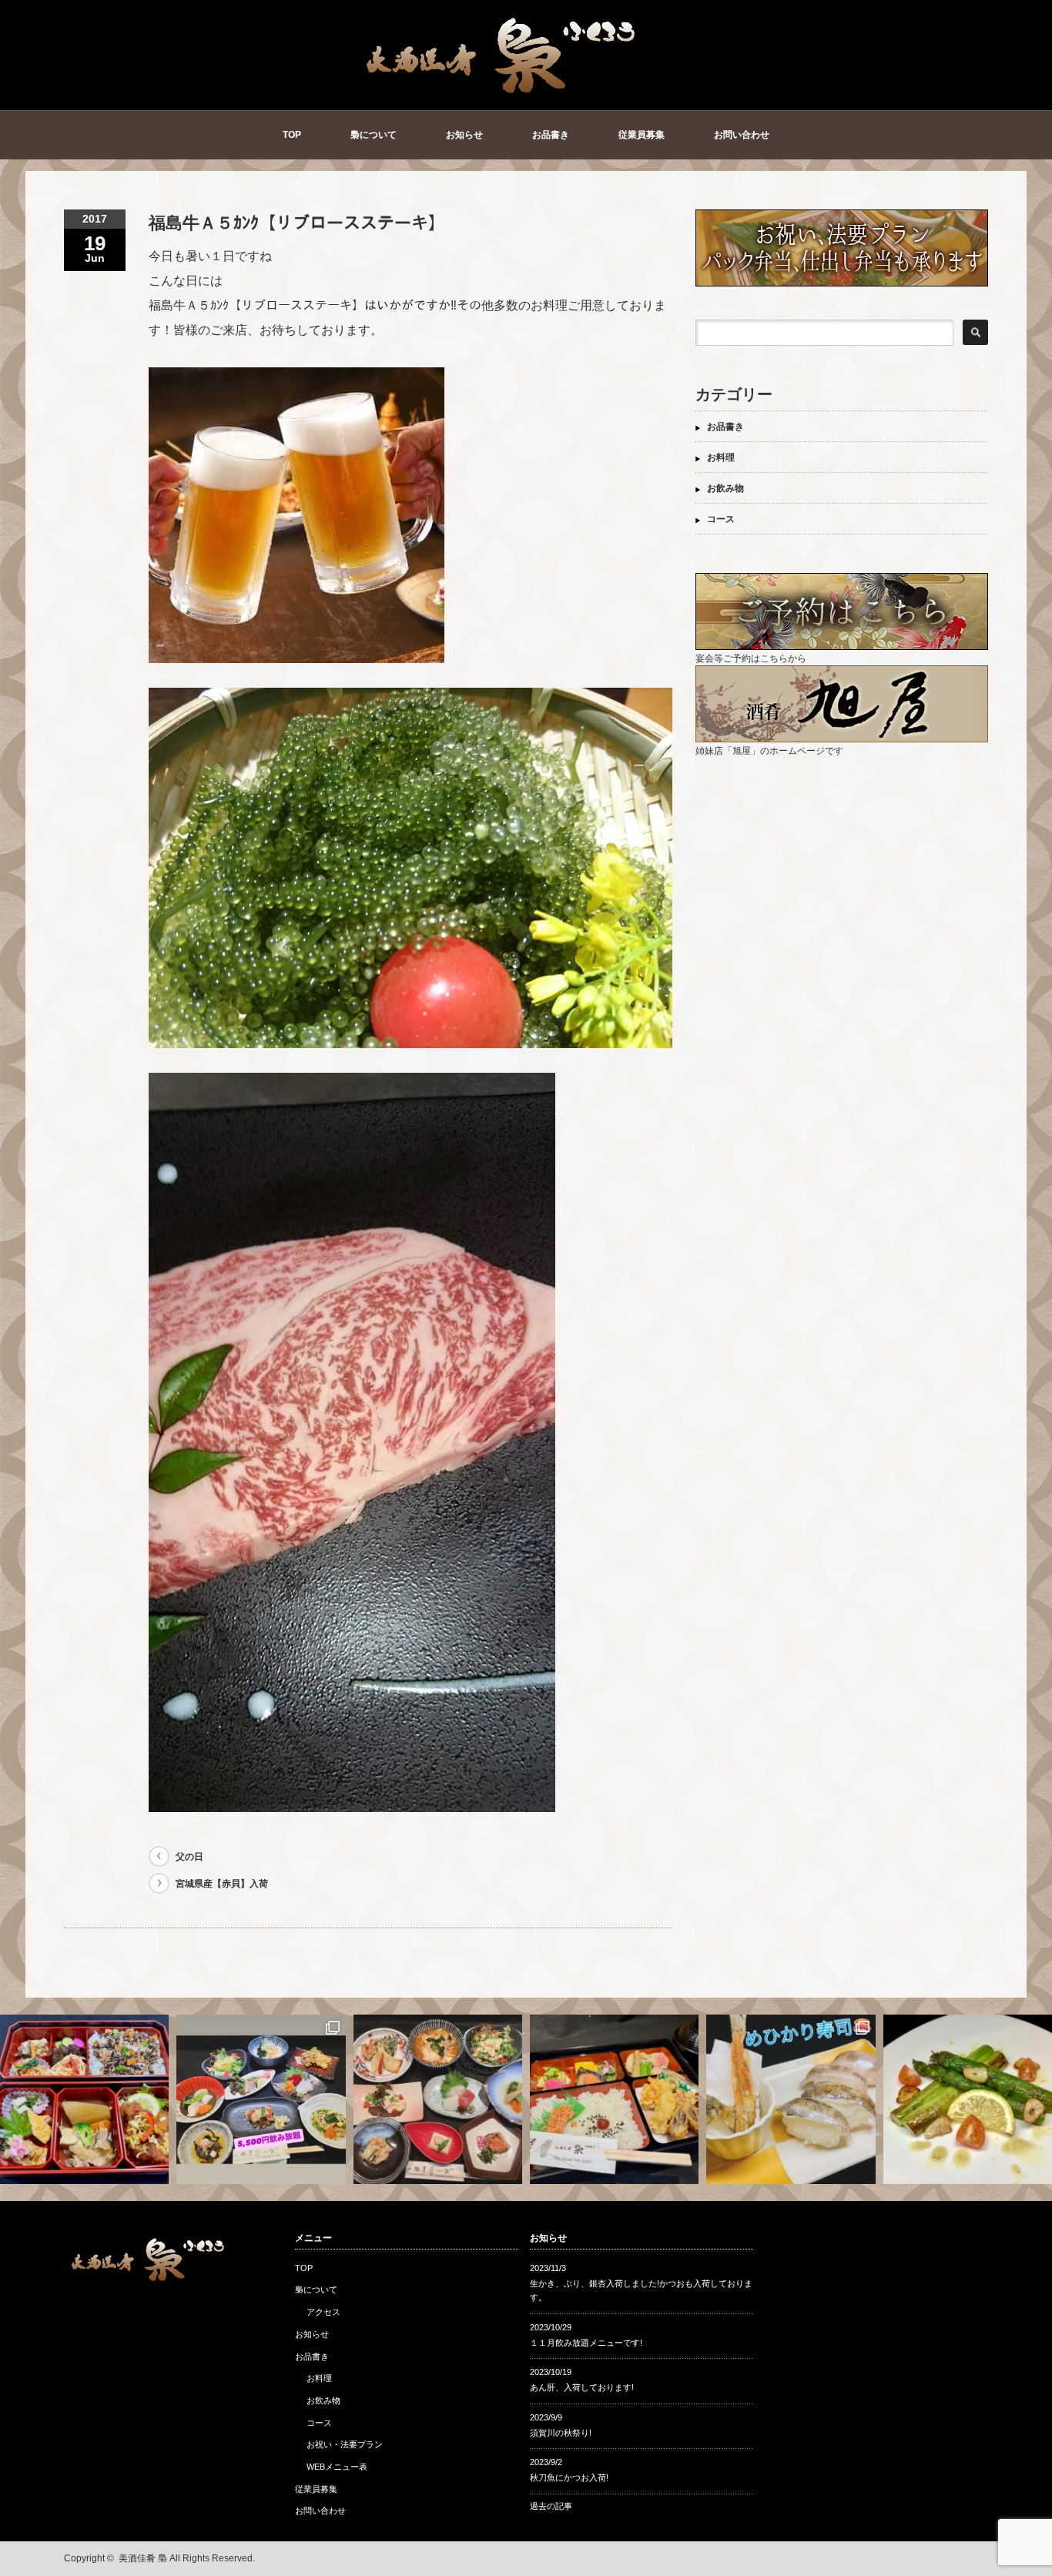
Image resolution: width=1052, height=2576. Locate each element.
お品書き (551, 135)
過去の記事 (551, 2506)
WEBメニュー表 (337, 2467)
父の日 (189, 1857)
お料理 (721, 457)
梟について (374, 135)
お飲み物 (725, 488)
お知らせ (464, 135)
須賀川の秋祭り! (561, 2433)
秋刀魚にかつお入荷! (569, 2477)
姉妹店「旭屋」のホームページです (769, 751)
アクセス (323, 2312)
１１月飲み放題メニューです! (586, 2343)
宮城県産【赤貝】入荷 (222, 1884)
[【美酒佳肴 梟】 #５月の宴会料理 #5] (438, 2099)
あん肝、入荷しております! (582, 2387)
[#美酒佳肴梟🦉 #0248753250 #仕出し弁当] (84, 2099)
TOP (292, 135)
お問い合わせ (742, 135)
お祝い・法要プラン (345, 2444)
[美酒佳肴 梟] (502, 90)
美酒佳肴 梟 (143, 2558)
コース (721, 519)
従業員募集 (642, 135)
